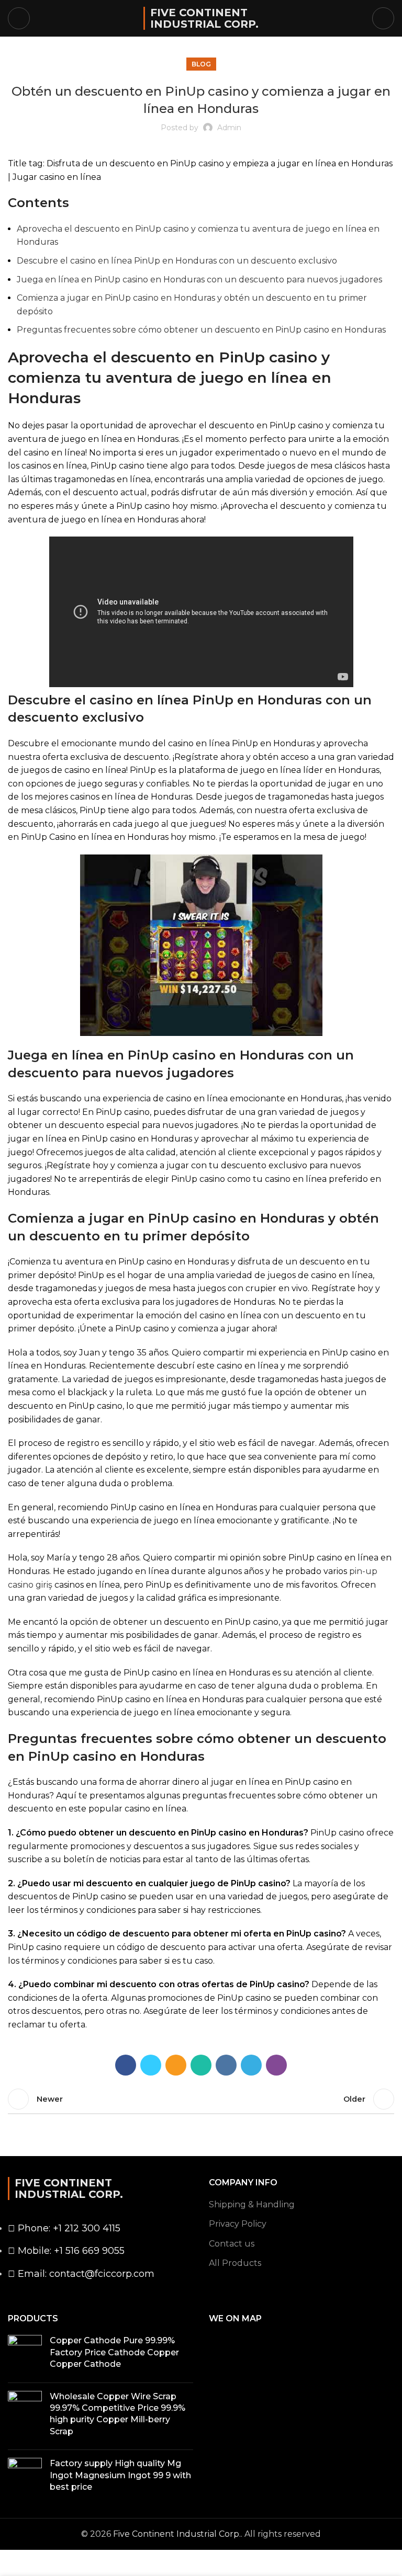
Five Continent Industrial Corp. (204, 18)
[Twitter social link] (151, 2065)
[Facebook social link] (126, 2065)
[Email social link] (176, 2065)
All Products (235, 2263)
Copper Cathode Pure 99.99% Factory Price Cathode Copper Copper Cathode (114, 2352)
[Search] (383, 18)
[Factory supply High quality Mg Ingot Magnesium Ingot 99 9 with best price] (25, 2477)
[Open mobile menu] (19, 18)
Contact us (232, 2244)
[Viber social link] (276, 2065)
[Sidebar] (13, 2563)
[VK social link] (226, 2065)
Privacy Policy (238, 2224)
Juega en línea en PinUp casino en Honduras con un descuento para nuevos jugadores (199, 280)
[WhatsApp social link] (201, 2065)
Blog (201, 64)
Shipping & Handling (252, 2204)
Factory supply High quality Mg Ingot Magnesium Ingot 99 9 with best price (120, 2475)
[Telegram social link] (251, 2065)
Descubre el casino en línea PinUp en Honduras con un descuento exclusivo (177, 261)
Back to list (201, 2099)
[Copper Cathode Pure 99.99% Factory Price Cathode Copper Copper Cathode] (25, 2355)
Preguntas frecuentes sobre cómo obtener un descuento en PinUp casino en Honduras (201, 330)
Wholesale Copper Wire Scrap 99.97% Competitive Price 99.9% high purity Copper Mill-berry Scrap (118, 2414)
